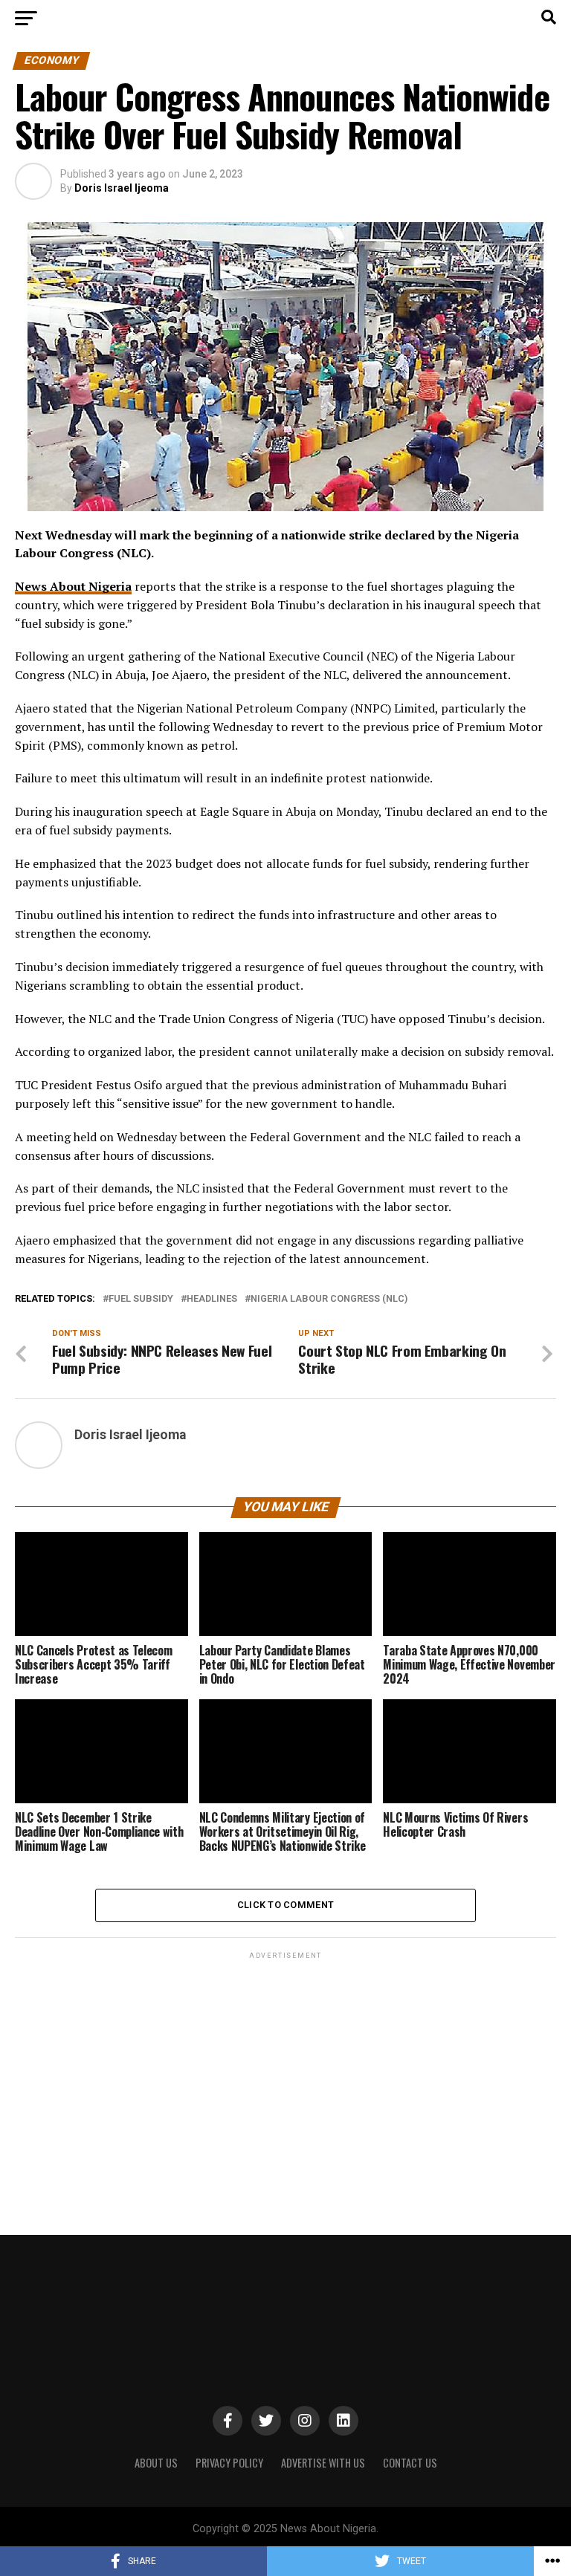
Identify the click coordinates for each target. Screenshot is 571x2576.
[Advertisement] (285, 2066)
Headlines (212, 1299)
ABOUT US (156, 2463)
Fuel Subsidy (141, 1299)
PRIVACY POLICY (229, 2463)
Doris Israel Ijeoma (122, 188)
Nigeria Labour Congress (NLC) (329, 1299)
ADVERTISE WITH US (323, 2463)
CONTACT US (410, 2463)
